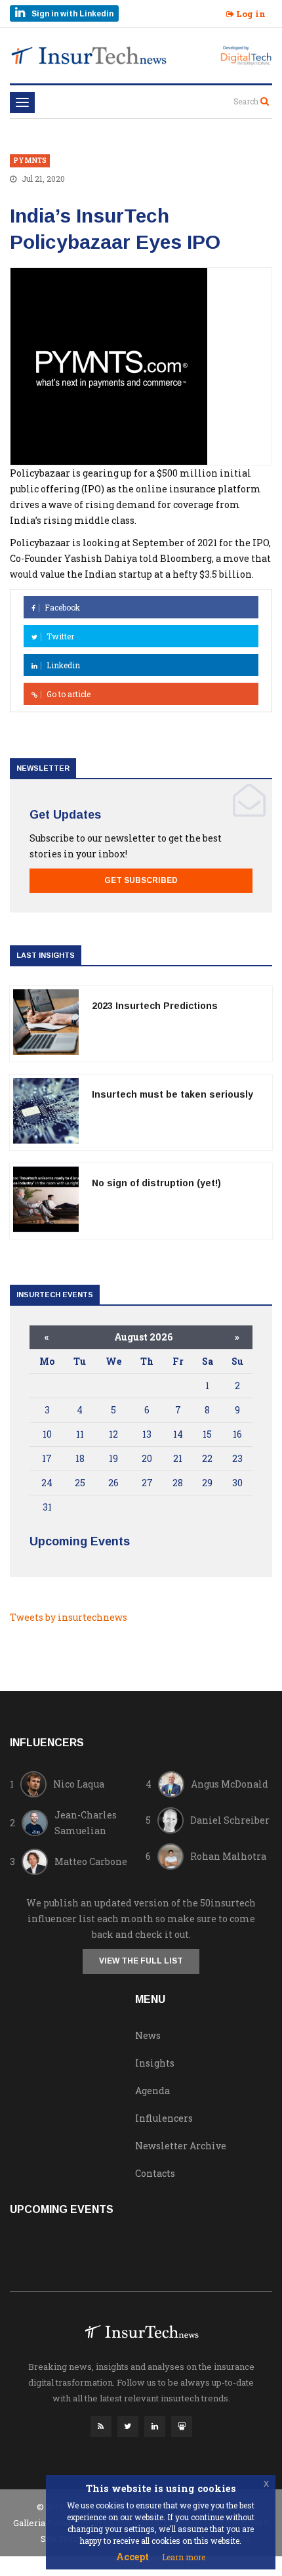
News (148, 2035)
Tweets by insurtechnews (69, 1617)
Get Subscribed (141, 880)
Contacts (155, 2173)
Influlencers (164, 2118)
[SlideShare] (182, 2430)
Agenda (152, 2091)
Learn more (184, 2557)
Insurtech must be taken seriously (172, 1094)
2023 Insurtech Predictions (155, 1006)
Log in (250, 14)
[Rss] (101, 2430)
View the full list (141, 1961)
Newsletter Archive (181, 2146)
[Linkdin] (155, 2430)
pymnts (30, 161)
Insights (155, 2063)
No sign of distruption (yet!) (156, 1183)
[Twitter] (128, 2430)
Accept (132, 2557)
